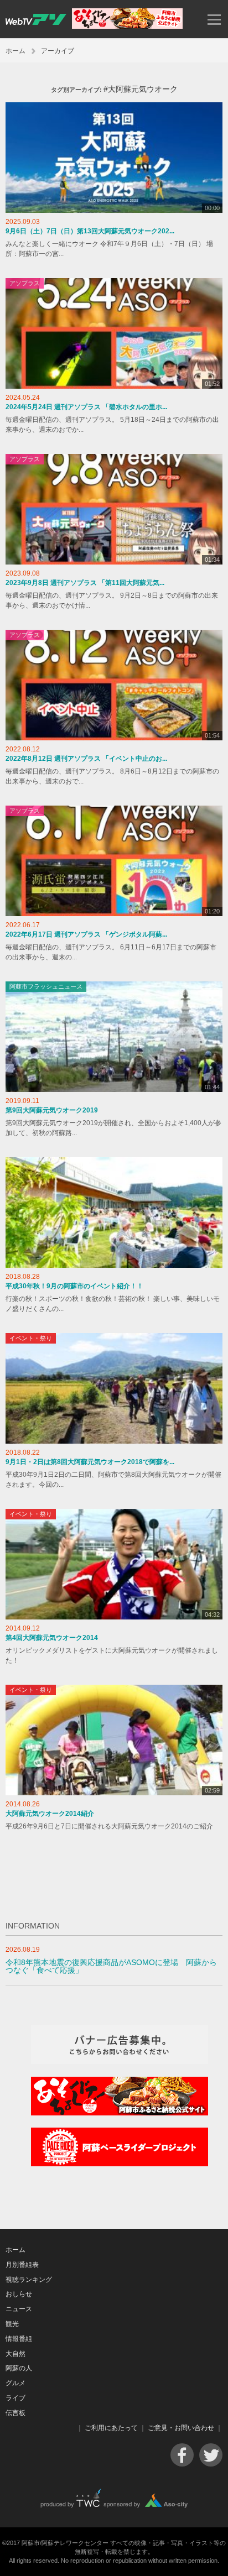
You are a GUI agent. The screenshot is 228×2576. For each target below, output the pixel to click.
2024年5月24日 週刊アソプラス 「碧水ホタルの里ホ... (86, 407)
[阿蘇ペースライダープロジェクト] (120, 2164)
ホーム (15, 51)
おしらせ (19, 2294)
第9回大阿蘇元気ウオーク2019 (52, 1110)
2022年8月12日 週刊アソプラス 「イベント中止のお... (86, 759)
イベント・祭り (31, 1338)
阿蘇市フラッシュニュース (46, 986)
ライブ (15, 2398)
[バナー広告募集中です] (120, 2062)
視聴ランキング (29, 2280)
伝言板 (15, 2413)
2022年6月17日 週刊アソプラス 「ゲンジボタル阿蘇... (86, 934)
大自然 (15, 2354)
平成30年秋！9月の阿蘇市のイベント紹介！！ (74, 1286)
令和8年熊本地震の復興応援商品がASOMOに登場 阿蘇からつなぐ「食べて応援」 (111, 1966)
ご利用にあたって (111, 2428)
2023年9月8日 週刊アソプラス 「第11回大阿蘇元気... (85, 583)
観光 (12, 2324)
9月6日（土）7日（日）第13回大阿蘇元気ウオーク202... (90, 231)
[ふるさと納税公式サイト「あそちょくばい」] (120, 2113)
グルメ (15, 2383)
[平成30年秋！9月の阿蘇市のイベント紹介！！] (114, 1213)
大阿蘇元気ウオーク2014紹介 (50, 1814)
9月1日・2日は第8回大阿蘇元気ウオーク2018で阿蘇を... (90, 1462)
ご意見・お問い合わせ (181, 2428)
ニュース (19, 2309)
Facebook (182, 2455)
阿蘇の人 (19, 2368)
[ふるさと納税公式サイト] (127, 26)
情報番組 (19, 2339)
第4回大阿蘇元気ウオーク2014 (52, 1638)
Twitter (211, 2455)
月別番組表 (22, 2265)
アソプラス (25, 283)
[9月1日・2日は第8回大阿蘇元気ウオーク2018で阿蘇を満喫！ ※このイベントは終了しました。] (114, 1388)
